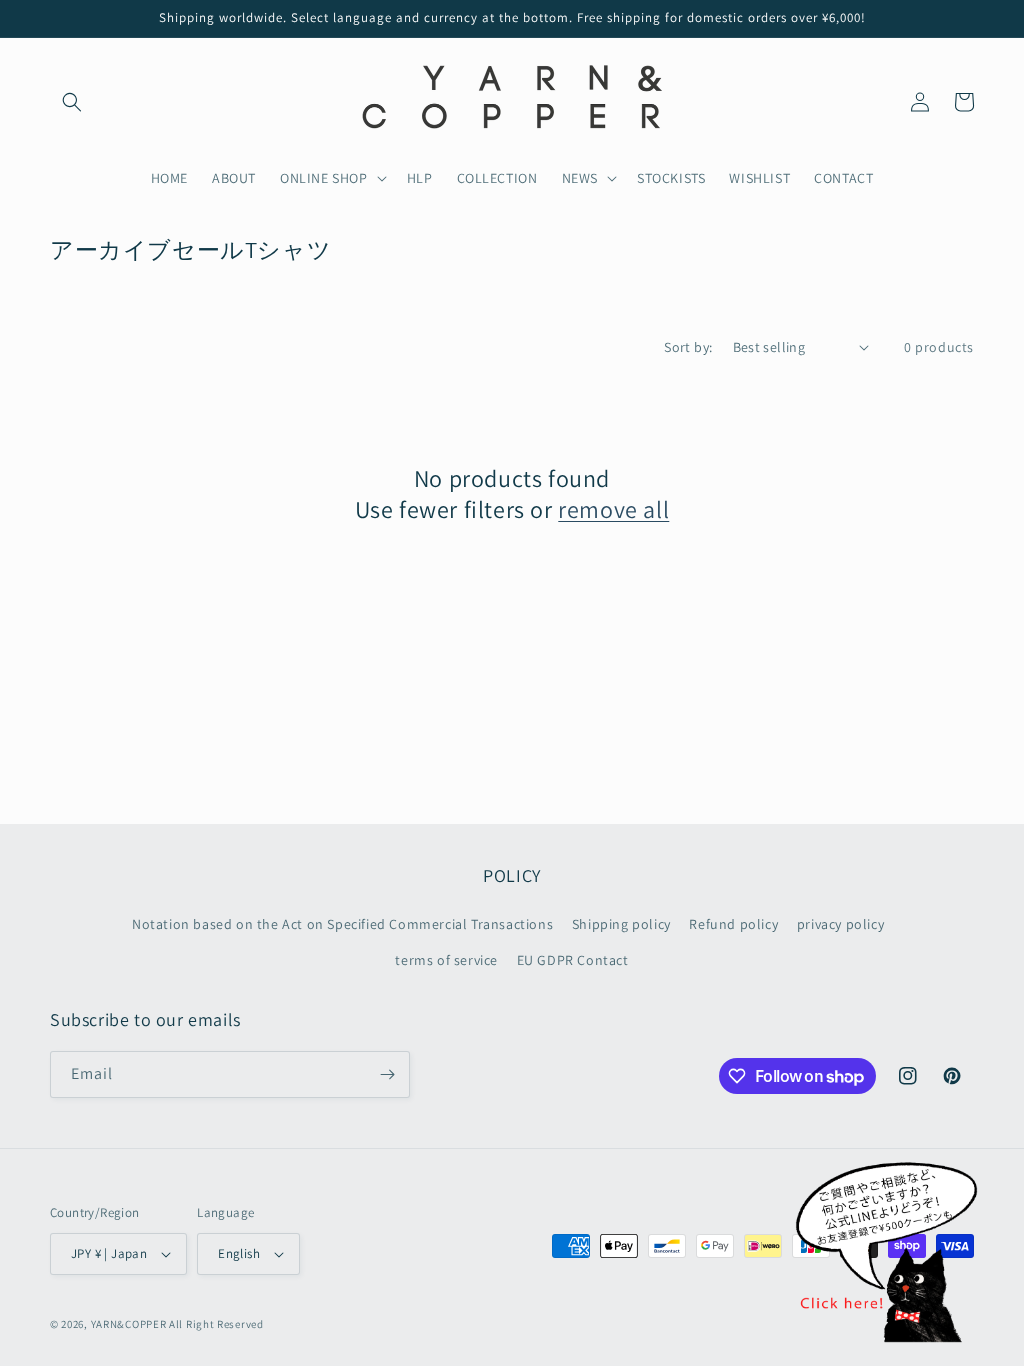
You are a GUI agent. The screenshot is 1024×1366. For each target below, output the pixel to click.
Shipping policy (621, 924)
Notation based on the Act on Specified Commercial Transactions (342, 924)
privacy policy (840, 924)
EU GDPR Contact (573, 960)
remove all (613, 509)
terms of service (446, 960)
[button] (72, 102)
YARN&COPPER (130, 1324)
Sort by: (688, 347)
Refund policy (733, 924)
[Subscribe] (387, 1074)
